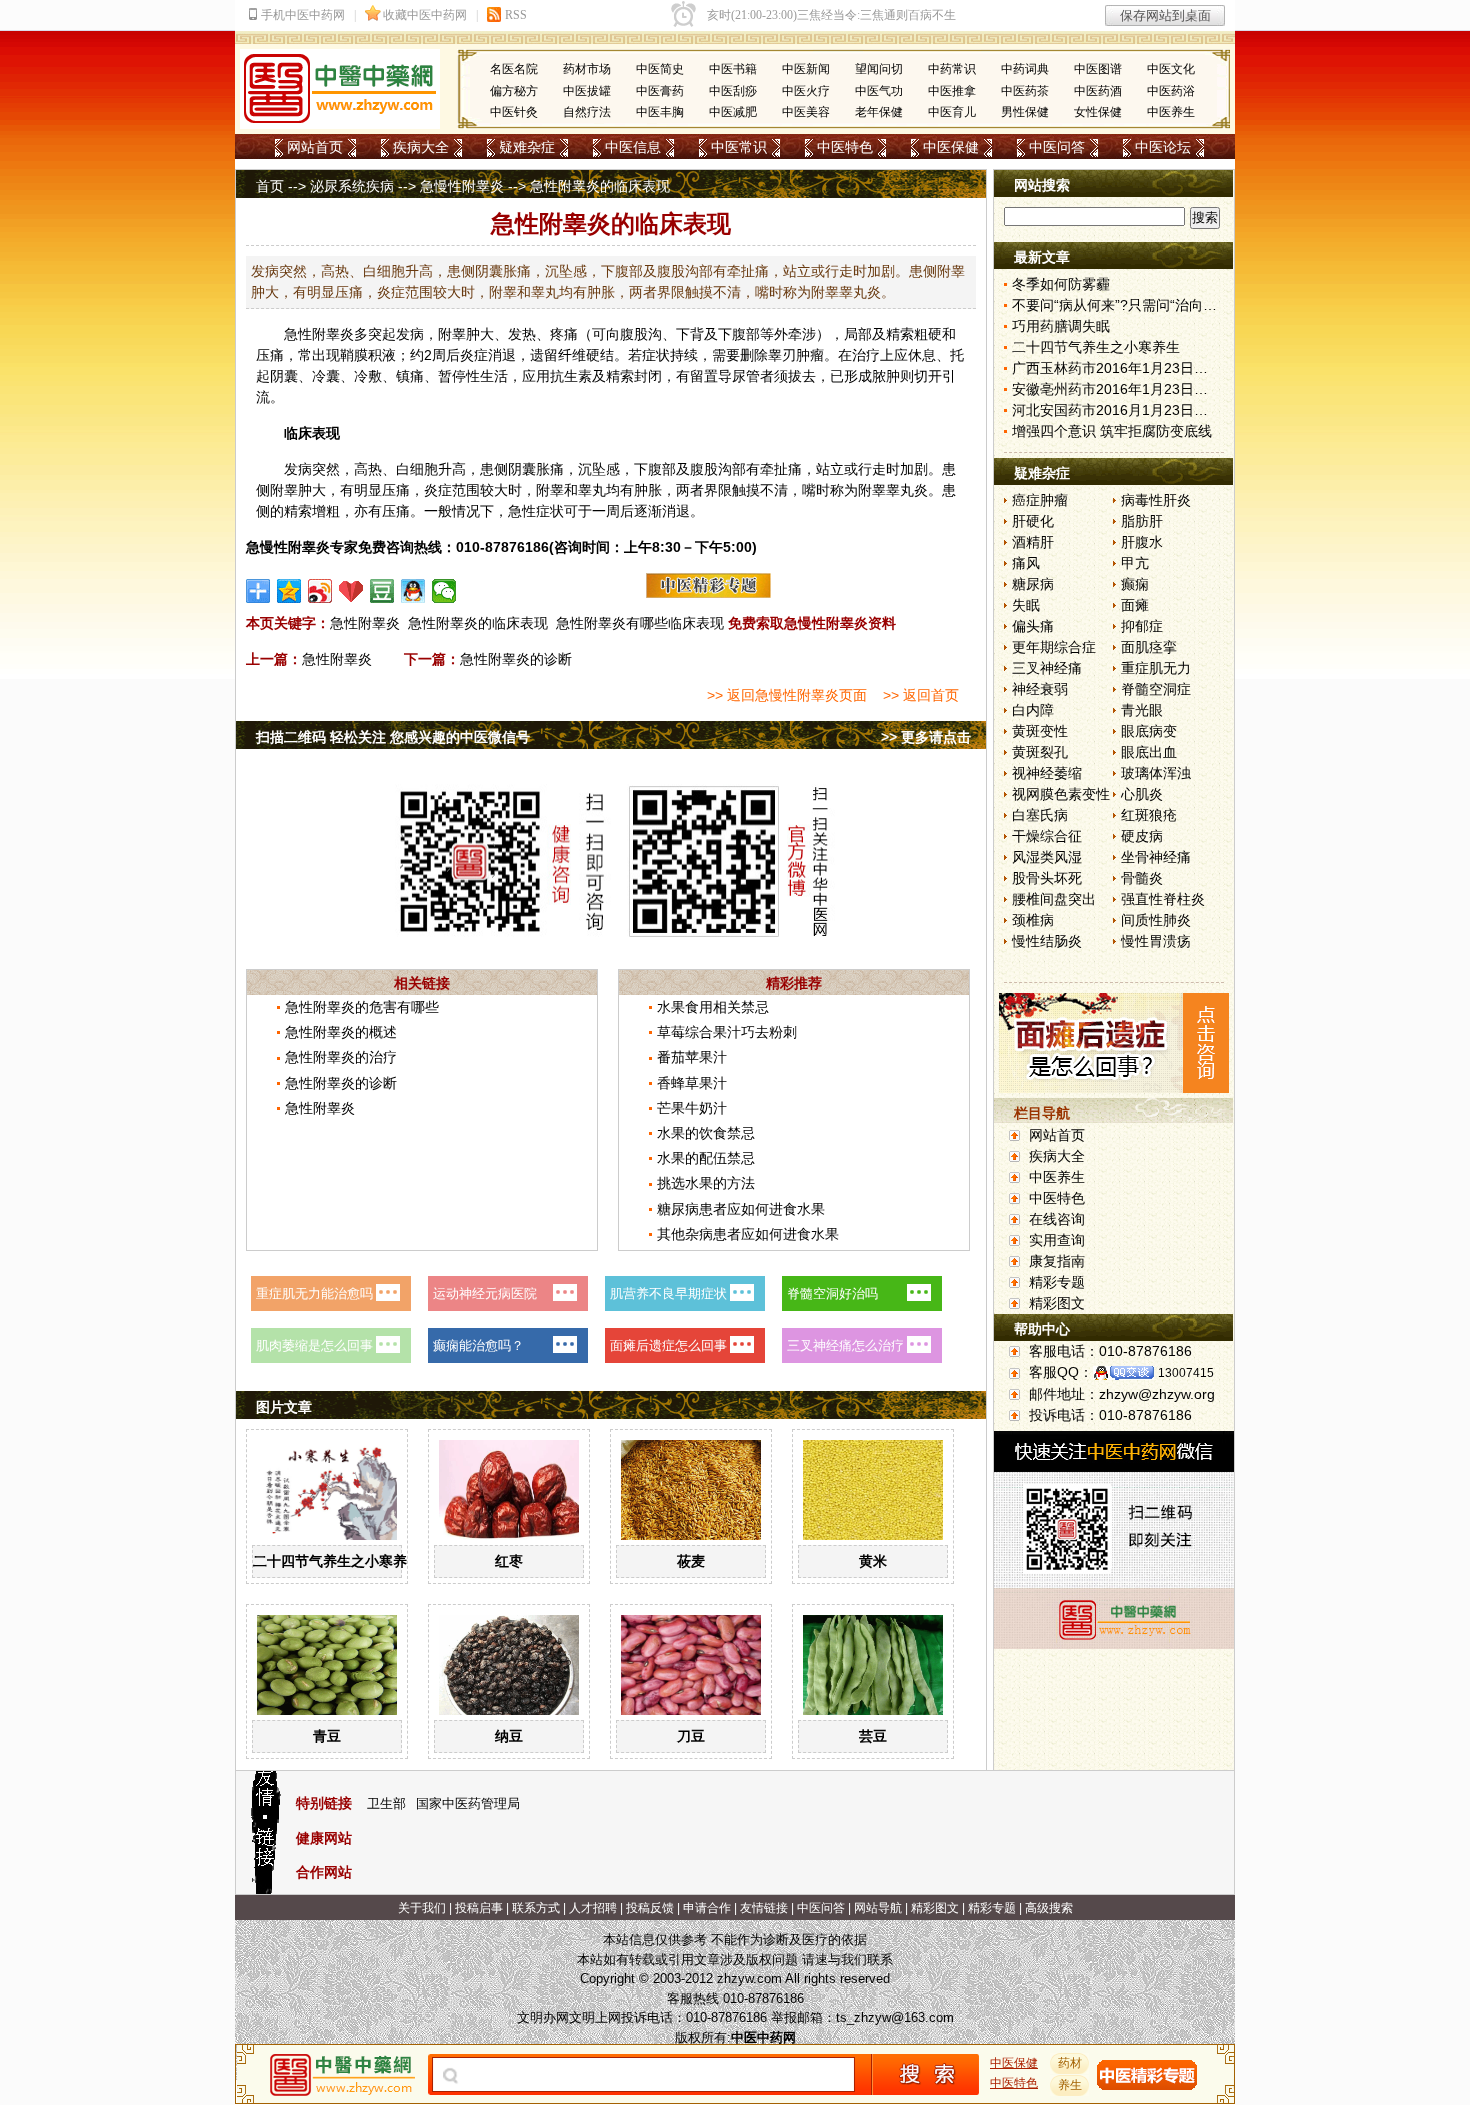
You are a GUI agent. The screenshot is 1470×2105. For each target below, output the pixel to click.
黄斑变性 (1040, 731)
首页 (270, 186)
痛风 (1026, 563)
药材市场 (587, 69)
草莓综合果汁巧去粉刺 (727, 1032)
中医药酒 (1098, 91)
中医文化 (1171, 69)
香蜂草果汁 (692, 1083)
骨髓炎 (1142, 878)
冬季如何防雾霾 (1061, 284)
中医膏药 (660, 91)
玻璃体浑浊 (1156, 773)
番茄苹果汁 (692, 1057)
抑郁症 (1142, 626)
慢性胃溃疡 (1156, 941)
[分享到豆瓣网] (382, 591)
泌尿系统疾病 (352, 186)
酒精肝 (1033, 542)
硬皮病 (1142, 836)
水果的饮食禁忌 (706, 1133)
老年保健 (879, 112)
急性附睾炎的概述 (341, 1032)
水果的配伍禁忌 (706, 1158)
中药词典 (1025, 69)
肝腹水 (1142, 542)
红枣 (509, 1561)
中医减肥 (733, 112)
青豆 (327, 1736)
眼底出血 (1149, 752)
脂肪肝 (1142, 521)
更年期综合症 (1054, 647)
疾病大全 (421, 147)
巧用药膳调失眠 (1061, 326)
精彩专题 (1057, 1282)
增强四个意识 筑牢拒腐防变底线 (1112, 431)
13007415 (1186, 1373)
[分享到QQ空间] (289, 591)
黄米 (873, 1561)
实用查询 (1057, 1240)
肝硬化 (1033, 521)
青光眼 (1142, 710)
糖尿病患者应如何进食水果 (741, 1209)
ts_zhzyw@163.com (895, 2017)
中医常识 (739, 147)
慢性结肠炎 (1047, 941)
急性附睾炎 (319, 334)
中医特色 (845, 147)
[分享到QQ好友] (413, 591)
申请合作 (707, 1908)
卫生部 (386, 1803)
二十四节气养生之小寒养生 (337, 1561)
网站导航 (878, 1908)
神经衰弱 (1040, 689)
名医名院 (514, 69)
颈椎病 (1033, 920)
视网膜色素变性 (1061, 794)
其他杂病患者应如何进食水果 (748, 1234)
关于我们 (422, 1908)
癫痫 (1135, 584)
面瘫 (1135, 605)
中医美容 (806, 112)
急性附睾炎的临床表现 (478, 623)
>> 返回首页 (921, 695)
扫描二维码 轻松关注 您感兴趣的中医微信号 (393, 737)
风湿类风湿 (1047, 857)
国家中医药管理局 (468, 1803)
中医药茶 (1025, 91)
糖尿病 (1033, 584)
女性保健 (1098, 112)
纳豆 (509, 1736)
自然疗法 (587, 112)
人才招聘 (593, 1908)
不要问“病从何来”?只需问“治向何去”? (1128, 305)
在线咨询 (1057, 1219)
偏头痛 (1033, 626)
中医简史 (660, 69)
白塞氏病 (1040, 815)
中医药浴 (1171, 91)
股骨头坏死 (1047, 878)
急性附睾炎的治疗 (341, 1057)
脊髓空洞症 (1156, 689)
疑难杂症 (527, 147)
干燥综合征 (1047, 836)
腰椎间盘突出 (1054, 899)
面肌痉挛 (1149, 647)
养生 (1070, 2085)
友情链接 (764, 1908)
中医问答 (1057, 147)
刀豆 (691, 1736)
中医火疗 (806, 91)
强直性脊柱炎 (1163, 899)
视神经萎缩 (1047, 773)
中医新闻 (806, 69)
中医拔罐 (587, 91)
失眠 (1026, 605)
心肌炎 (1142, 794)
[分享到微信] (444, 591)
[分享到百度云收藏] (351, 591)
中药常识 (952, 69)
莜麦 (691, 1561)
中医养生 (1171, 112)
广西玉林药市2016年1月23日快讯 (1117, 368)
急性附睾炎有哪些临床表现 (640, 623)
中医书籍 (733, 69)
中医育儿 (952, 112)
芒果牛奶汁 (692, 1108)
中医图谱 (1098, 69)
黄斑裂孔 (1040, 752)
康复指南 (1057, 1261)
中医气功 (879, 91)
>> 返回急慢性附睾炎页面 (787, 695)
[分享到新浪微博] (320, 591)
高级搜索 (1049, 1908)
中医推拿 (952, 91)
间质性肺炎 (1156, 920)
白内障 (1033, 710)
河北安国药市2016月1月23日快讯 (1117, 410)
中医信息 (633, 147)
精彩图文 (1057, 1303)
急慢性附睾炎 (462, 186)
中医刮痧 (733, 91)
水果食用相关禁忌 (713, 1007)
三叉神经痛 (1047, 668)
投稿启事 (479, 1908)
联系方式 (536, 1908)
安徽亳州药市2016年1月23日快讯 (1117, 389)
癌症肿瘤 (1040, 500)
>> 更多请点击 (926, 737)
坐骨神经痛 (1156, 857)
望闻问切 (879, 69)
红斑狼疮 (1149, 815)
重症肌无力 (1156, 668)
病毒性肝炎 (1156, 500)
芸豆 (873, 1736)
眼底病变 (1149, 731)
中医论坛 (1163, 147)
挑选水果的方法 (706, 1183)
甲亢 (1135, 563)
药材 (1070, 2063)
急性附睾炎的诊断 (516, 659)
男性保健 (1025, 112)
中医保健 (951, 147)
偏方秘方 (514, 91)
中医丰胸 (660, 112)
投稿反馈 (650, 1908)
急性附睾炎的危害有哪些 (362, 1007)
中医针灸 (514, 112)
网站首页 (315, 147)
